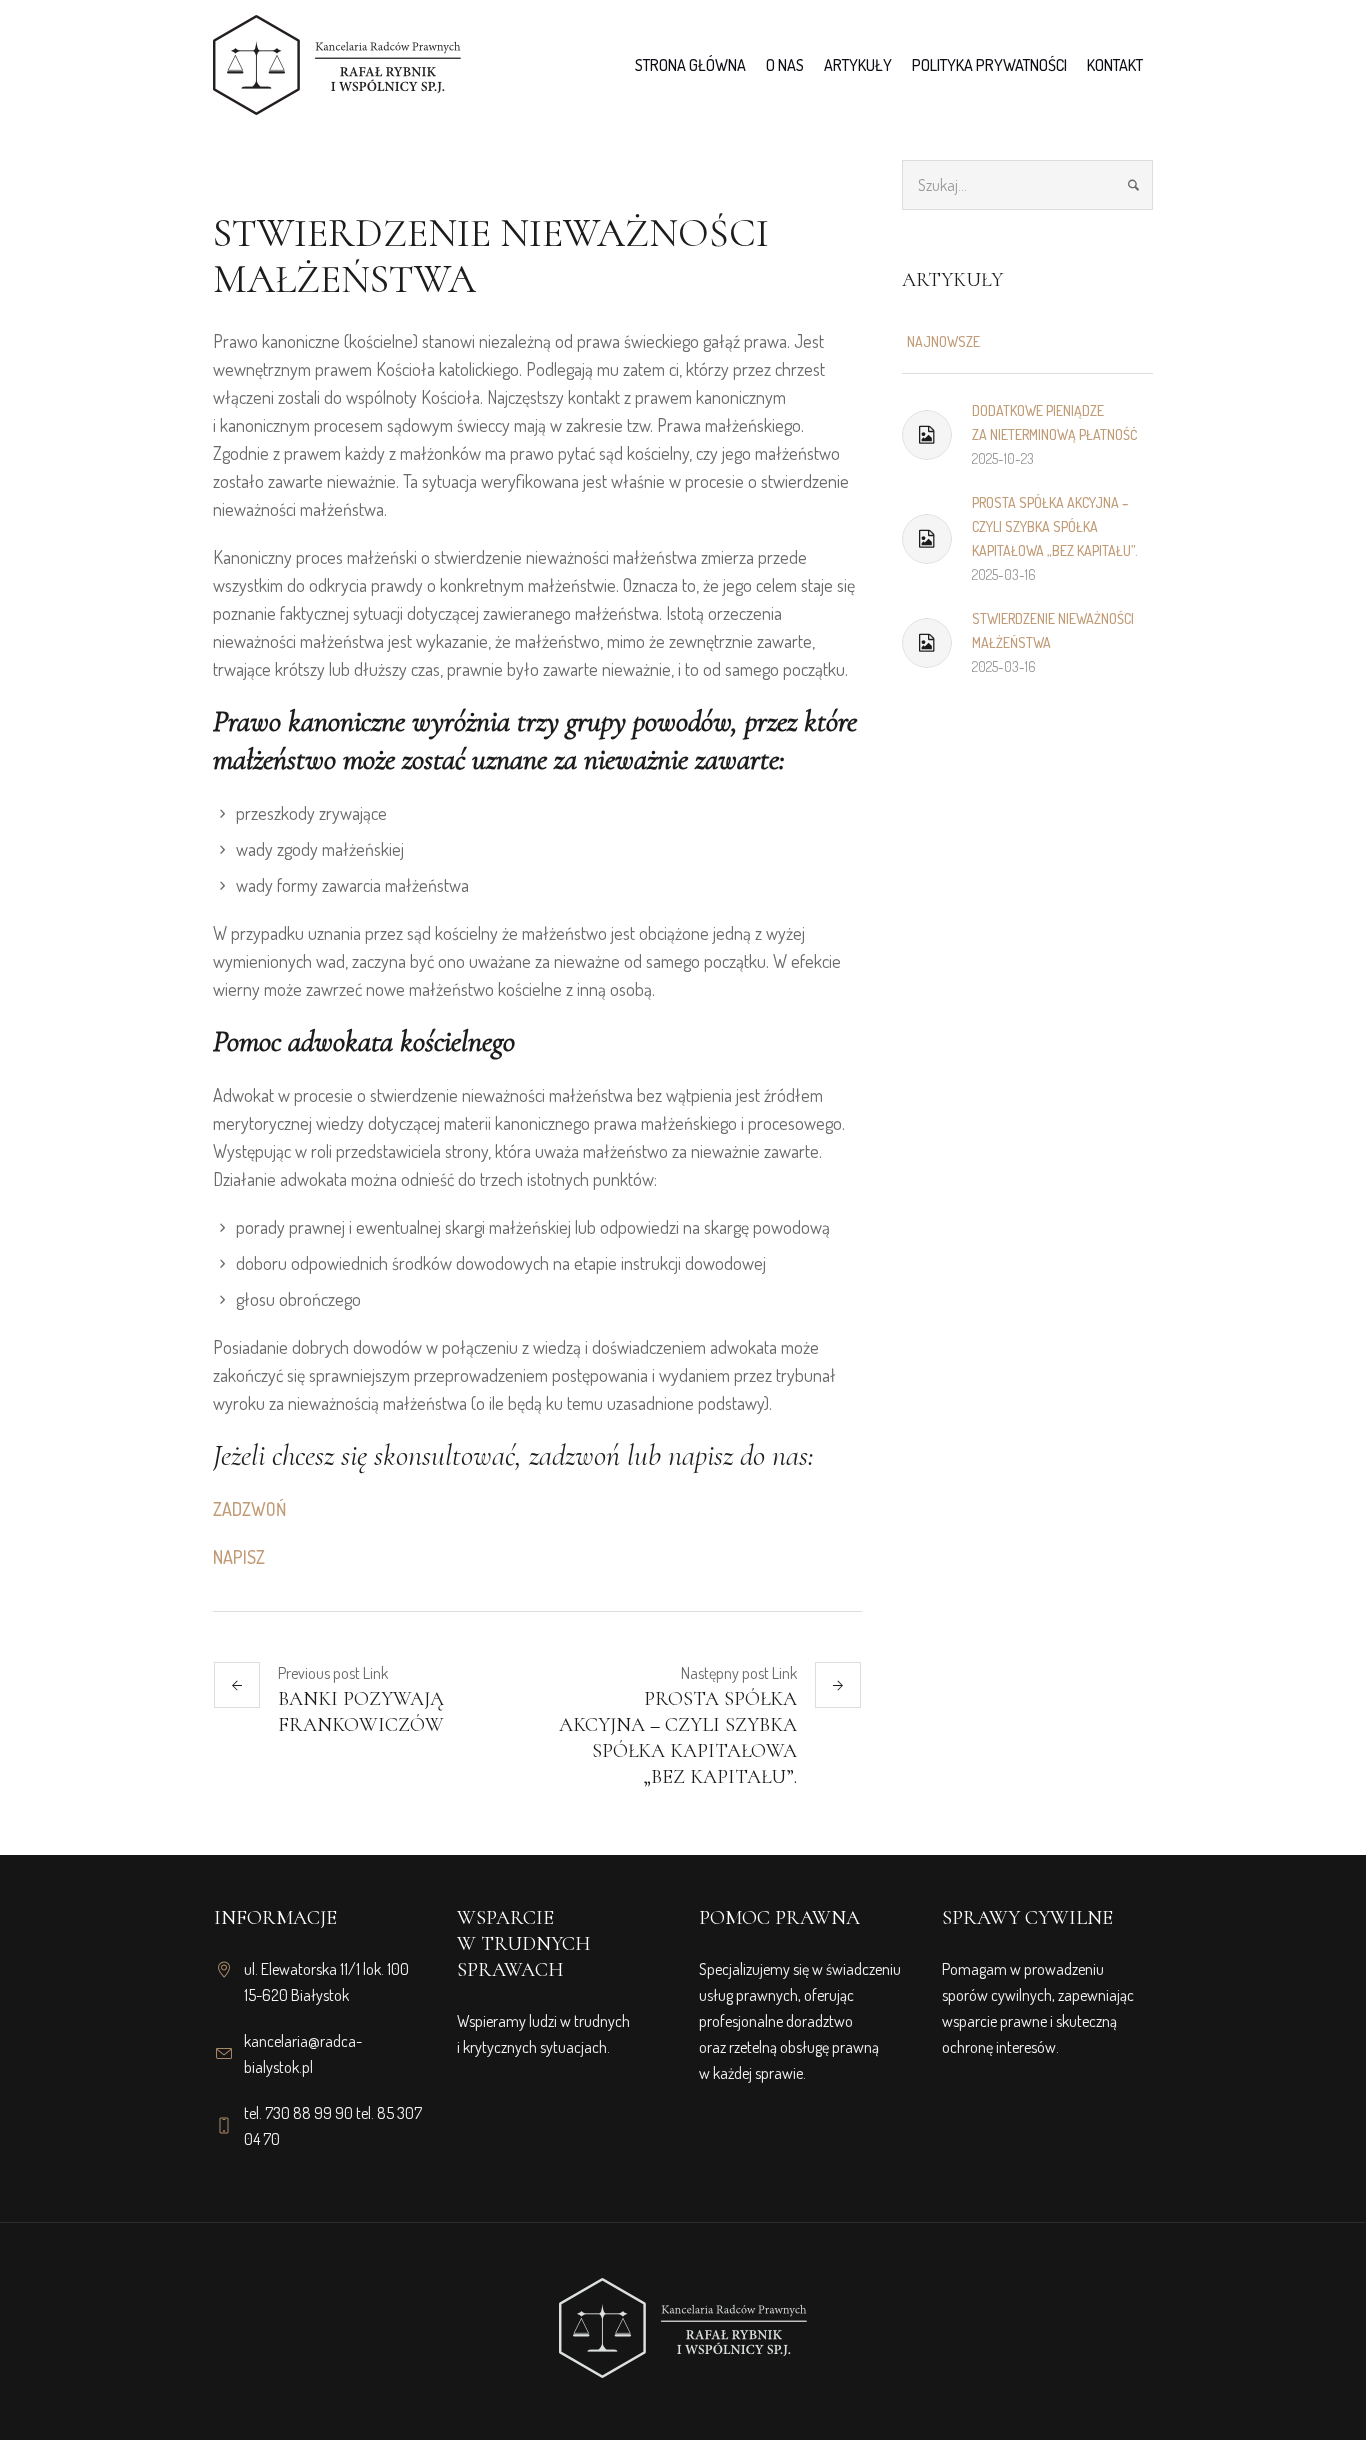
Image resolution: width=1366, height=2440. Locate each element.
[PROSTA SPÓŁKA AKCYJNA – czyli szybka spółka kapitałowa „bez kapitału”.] (927, 539)
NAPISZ (239, 1557)
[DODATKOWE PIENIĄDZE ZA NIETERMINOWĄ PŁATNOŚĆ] (927, 435)
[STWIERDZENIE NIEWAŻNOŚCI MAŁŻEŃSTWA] (927, 643)
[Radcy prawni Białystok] (683, 2313)
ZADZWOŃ (249, 1509)
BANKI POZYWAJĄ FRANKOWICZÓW (361, 1712)
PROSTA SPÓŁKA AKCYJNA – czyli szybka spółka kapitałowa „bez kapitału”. (678, 1738)
